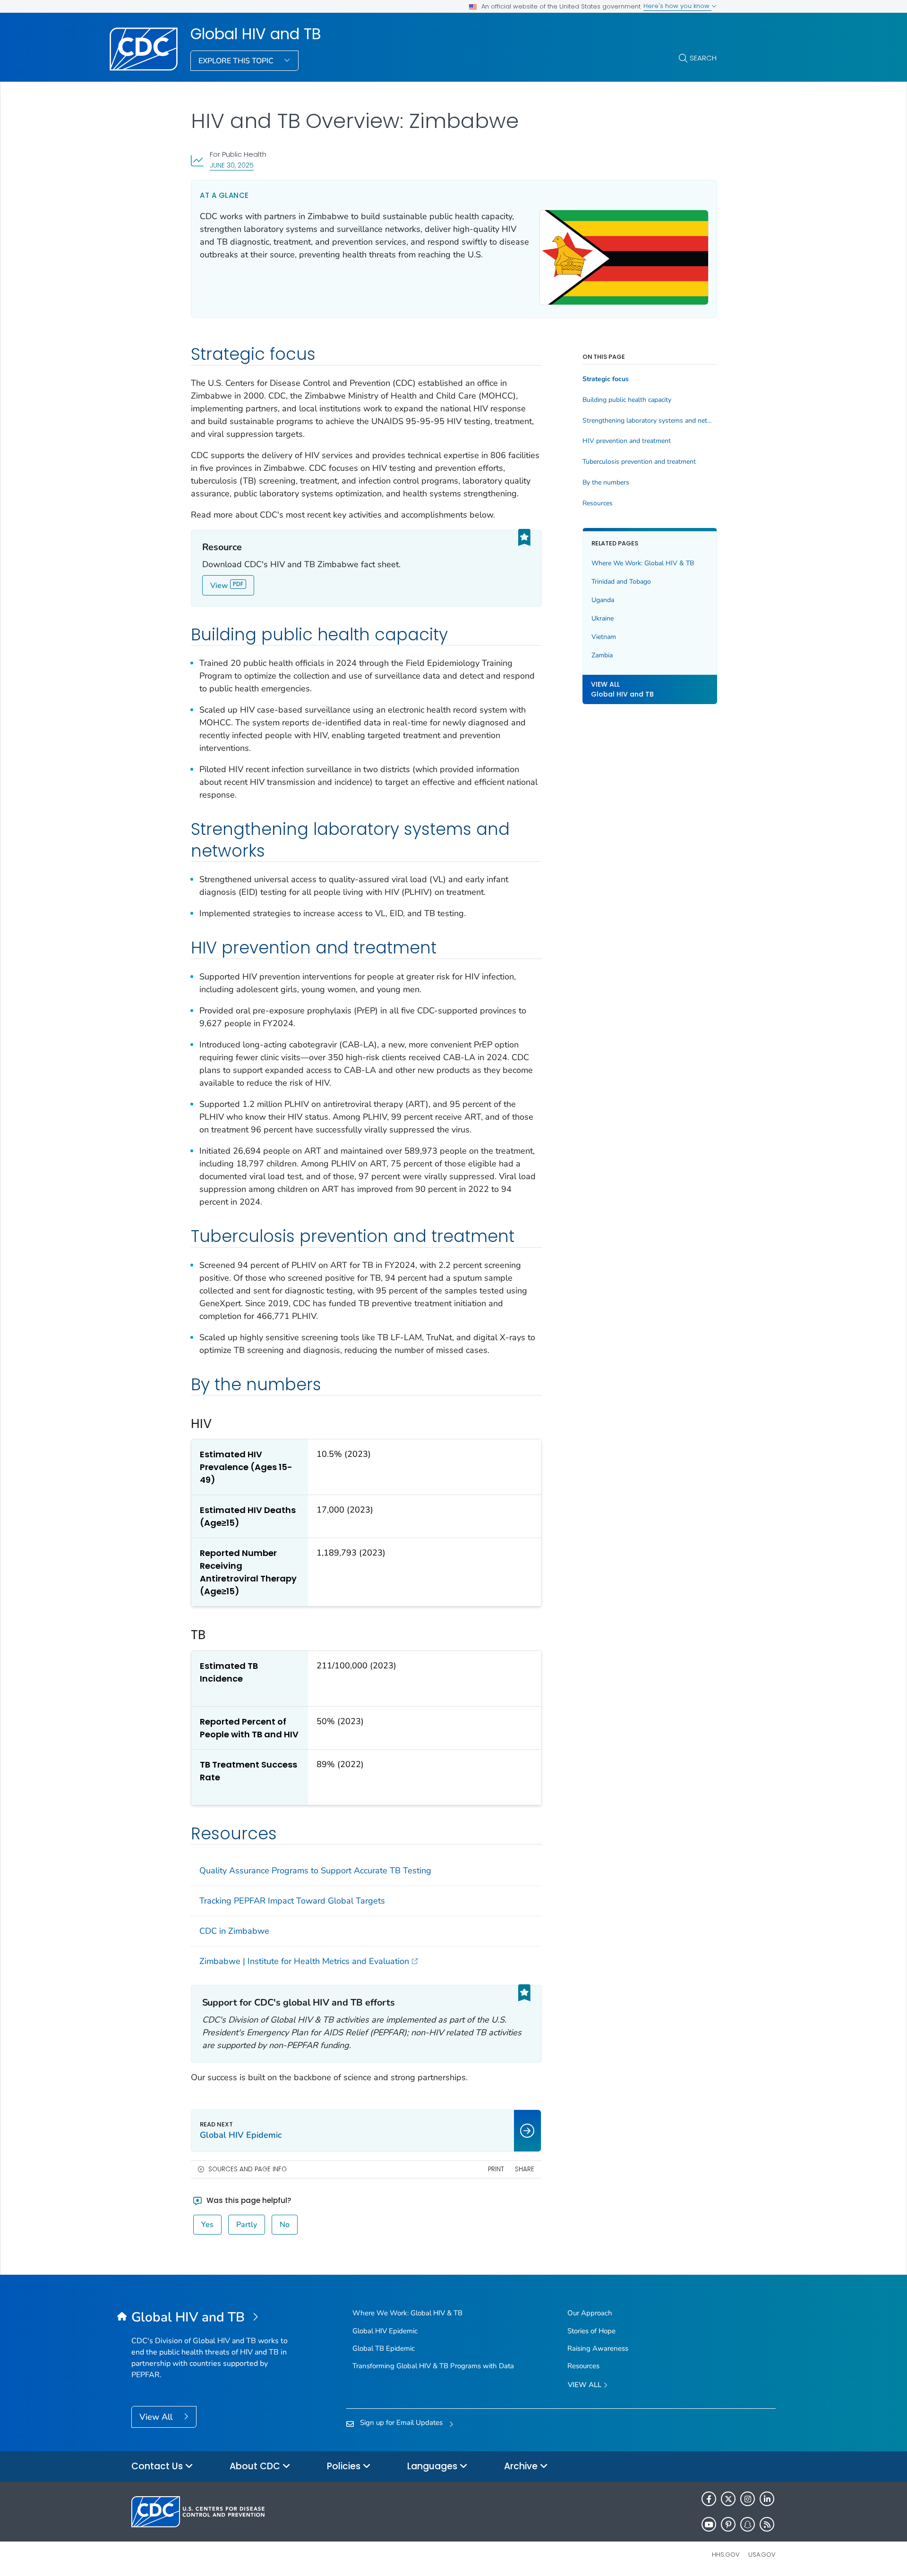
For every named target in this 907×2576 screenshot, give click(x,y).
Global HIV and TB (256, 34)
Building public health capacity (627, 400)
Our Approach (590, 2313)
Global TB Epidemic (384, 2348)
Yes (207, 2225)
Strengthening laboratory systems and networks (650, 421)
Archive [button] (522, 2466)
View (219, 586)
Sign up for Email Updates (401, 2423)
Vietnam (604, 637)
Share (525, 2169)
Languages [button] (433, 2466)
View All (157, 2417)
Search (703, 58)
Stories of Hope (591, 2331)
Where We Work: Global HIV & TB (643, 563)
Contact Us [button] (158, 2466)
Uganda (603, 600)
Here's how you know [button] (677, 6)
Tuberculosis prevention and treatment (639, 462)
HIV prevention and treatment (627, 441)
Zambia (602, 655)
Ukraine (603, 618)
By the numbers (606, 483)
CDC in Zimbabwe (234, 1931)
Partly (247, 2225)
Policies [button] (345, 2466)
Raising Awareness (598, 2348)
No (285, 2225)
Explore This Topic (237, 61)
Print (496, 2169)
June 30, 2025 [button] (232, 165)
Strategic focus (606, 379)
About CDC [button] (256, 2466)
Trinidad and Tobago (621, 582)
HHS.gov (726, 2555)
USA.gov (762, 2555)
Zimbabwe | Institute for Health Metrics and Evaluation (304, 1961)
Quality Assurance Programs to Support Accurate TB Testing (315, 1870)
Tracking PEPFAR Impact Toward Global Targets (292, 1901)
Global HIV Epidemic (385, 2331)
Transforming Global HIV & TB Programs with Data (433, 2366)
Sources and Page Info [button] (248, 2169)
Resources (598, 503)
